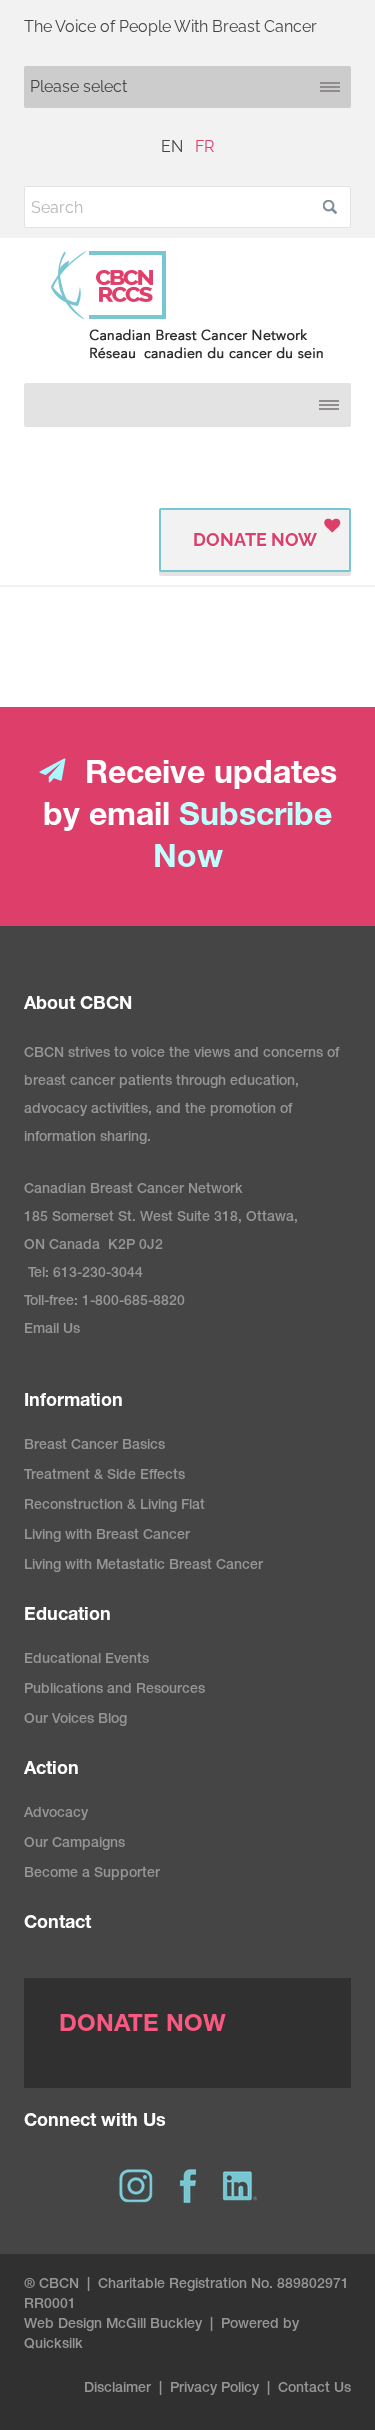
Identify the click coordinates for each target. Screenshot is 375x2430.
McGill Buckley (154, 2325)
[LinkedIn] (240, 2186)
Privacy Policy (214, 2389)
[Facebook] (188, 2186)
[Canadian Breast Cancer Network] (187, 305)
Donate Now (255, 539)
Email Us (52, 1330)
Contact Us (314, 2389)
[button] (330, 207)
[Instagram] (136, 2186)
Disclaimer (117, 2389)
